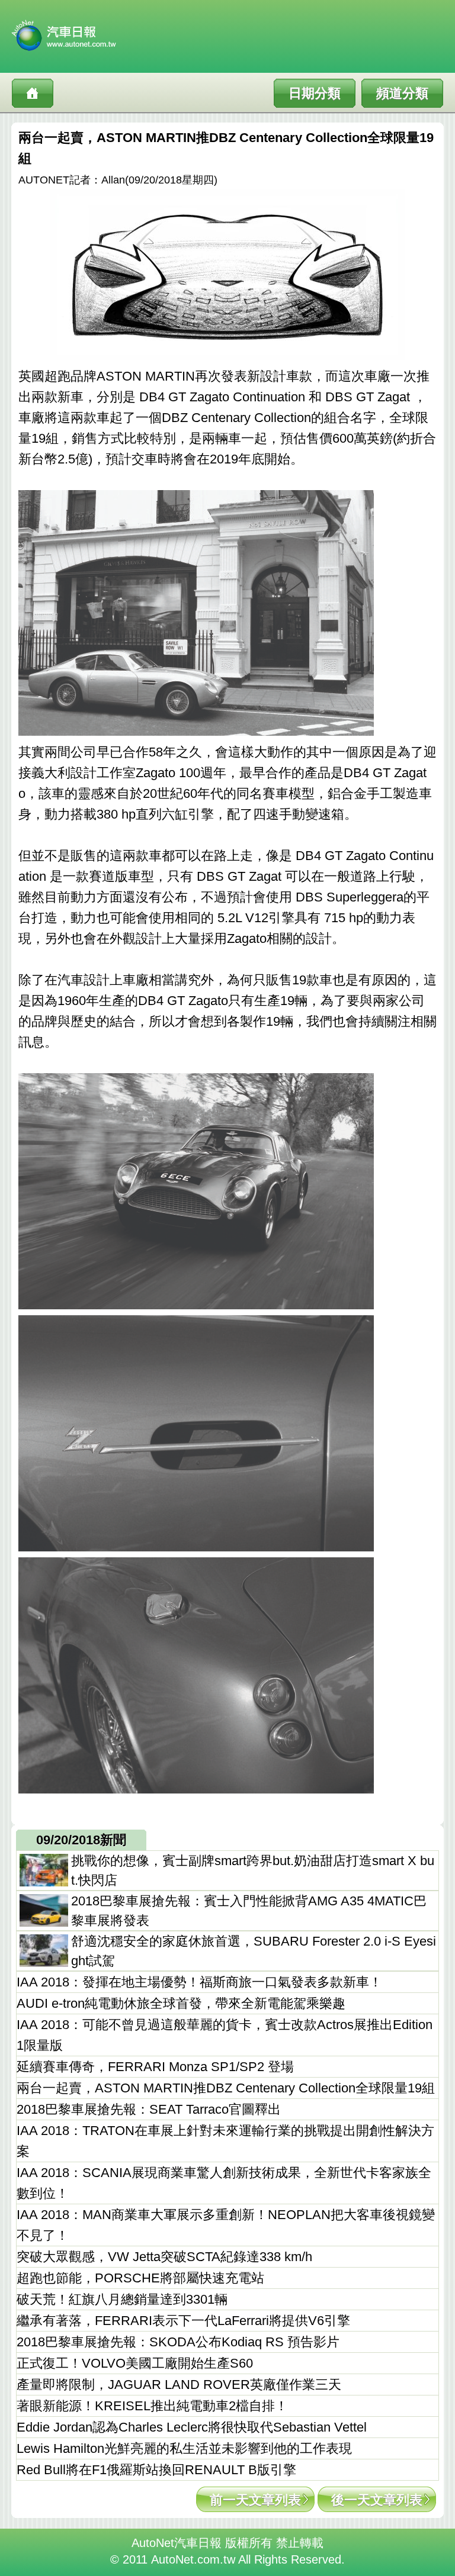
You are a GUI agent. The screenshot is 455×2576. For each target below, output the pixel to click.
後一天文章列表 (377, 2500)
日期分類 (315, 93)
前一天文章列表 (255, 2500)
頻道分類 (402, 93)
